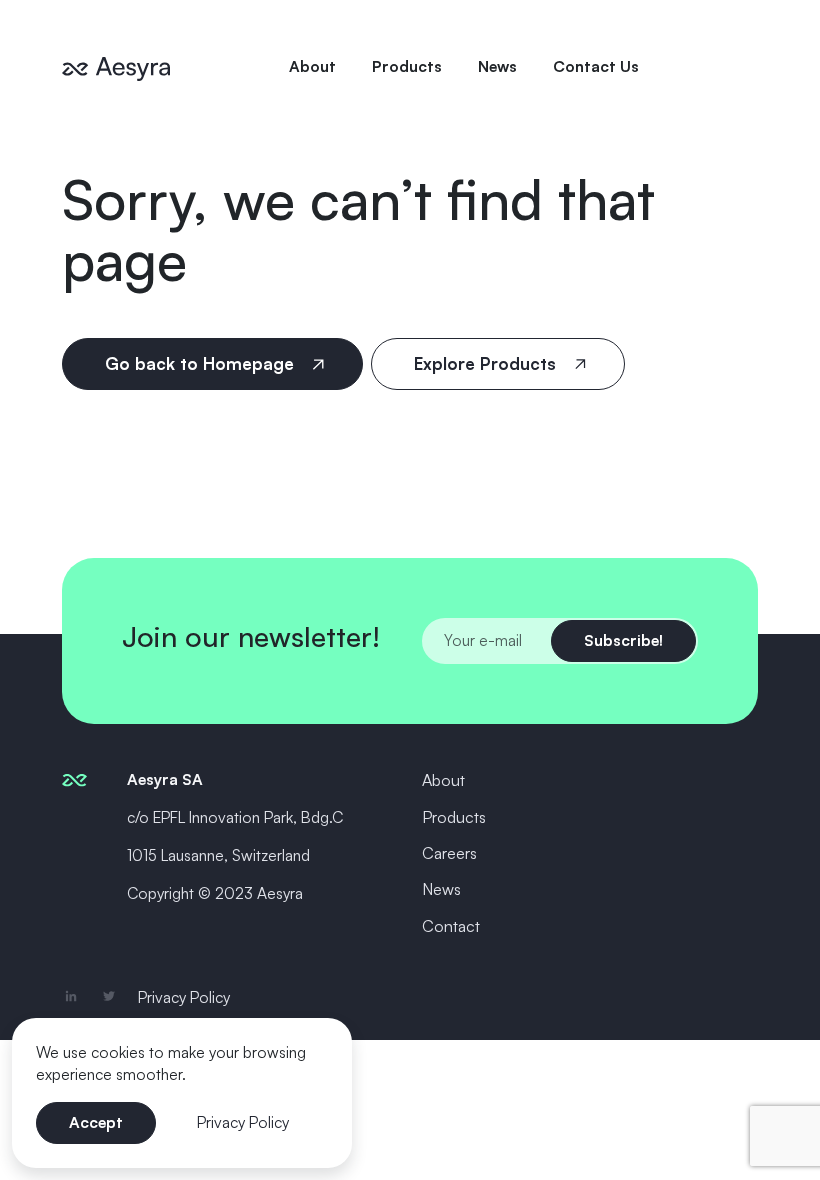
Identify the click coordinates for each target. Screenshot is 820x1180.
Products (407, 66)
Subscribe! (623, 640)
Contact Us (596, 66)
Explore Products (487, 363)
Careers (449, 853)
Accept (96, 1122)
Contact (451, 926)
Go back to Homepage (202, 363)
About (312, 66)
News (497, 66)
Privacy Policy (184, 997)
